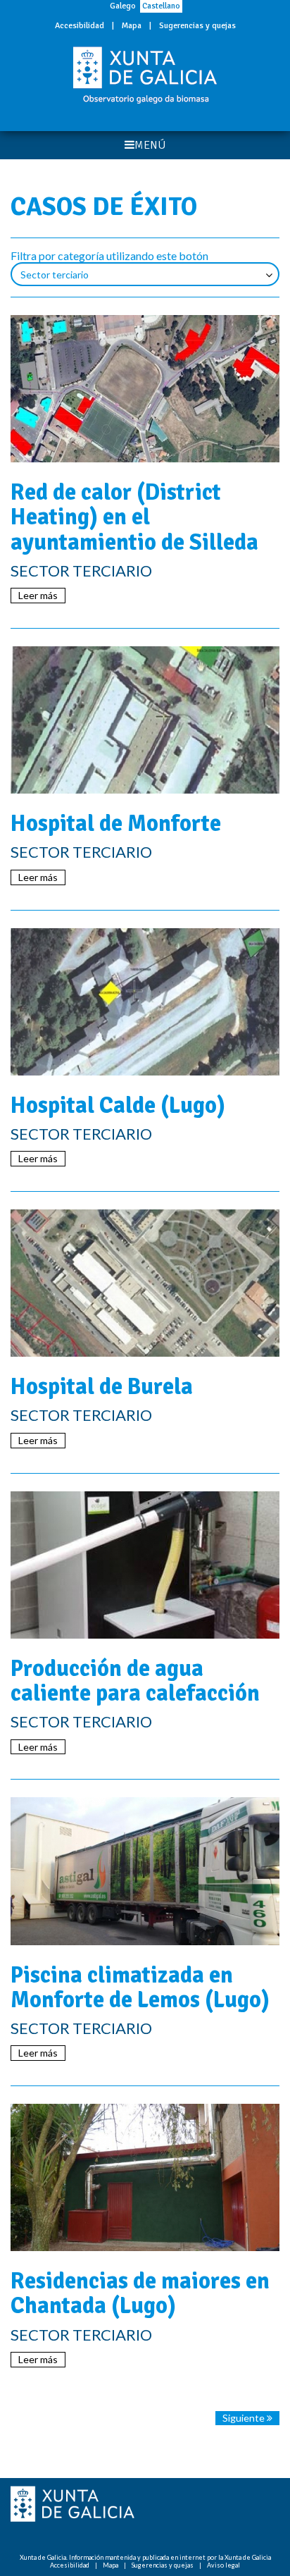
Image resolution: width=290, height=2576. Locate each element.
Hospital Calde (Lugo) (118, 1105)
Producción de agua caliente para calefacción (135, 1681)
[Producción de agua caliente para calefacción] (145, 1565)
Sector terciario (81, 571)
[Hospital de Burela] (145, 1283)
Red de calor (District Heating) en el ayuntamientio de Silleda (134, 517)
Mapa (132, 26)
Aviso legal (223, 2565)
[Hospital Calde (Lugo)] (145, 1002)
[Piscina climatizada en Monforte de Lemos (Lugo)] (145, 1871)
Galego (123, 6)
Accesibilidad (80, 26)
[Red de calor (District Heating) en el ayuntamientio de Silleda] (145, 389)
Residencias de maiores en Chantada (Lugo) (140, 2293)
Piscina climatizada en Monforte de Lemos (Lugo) (140, 1988)
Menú (150, 145)
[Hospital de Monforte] (145, 720)
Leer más (38, 595)
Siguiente (245, 2418)
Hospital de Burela (102, 1387)
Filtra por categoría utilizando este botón (109, 255)
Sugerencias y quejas (197, 26)
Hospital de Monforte (116, 824)
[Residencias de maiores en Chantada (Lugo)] (145, 2177)
